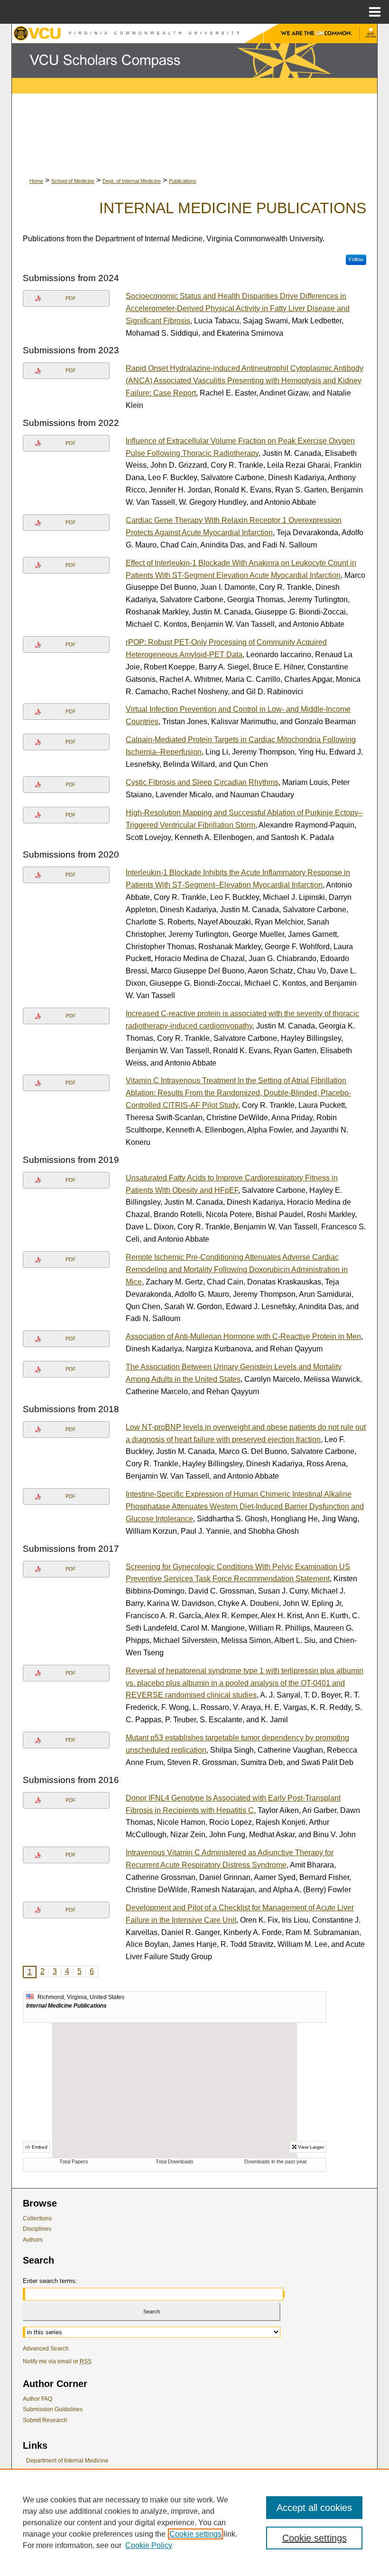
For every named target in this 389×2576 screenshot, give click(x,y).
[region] (194, 2522)
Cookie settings (195, 2534)
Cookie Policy (149, 2545)
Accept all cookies (314, 2508)
